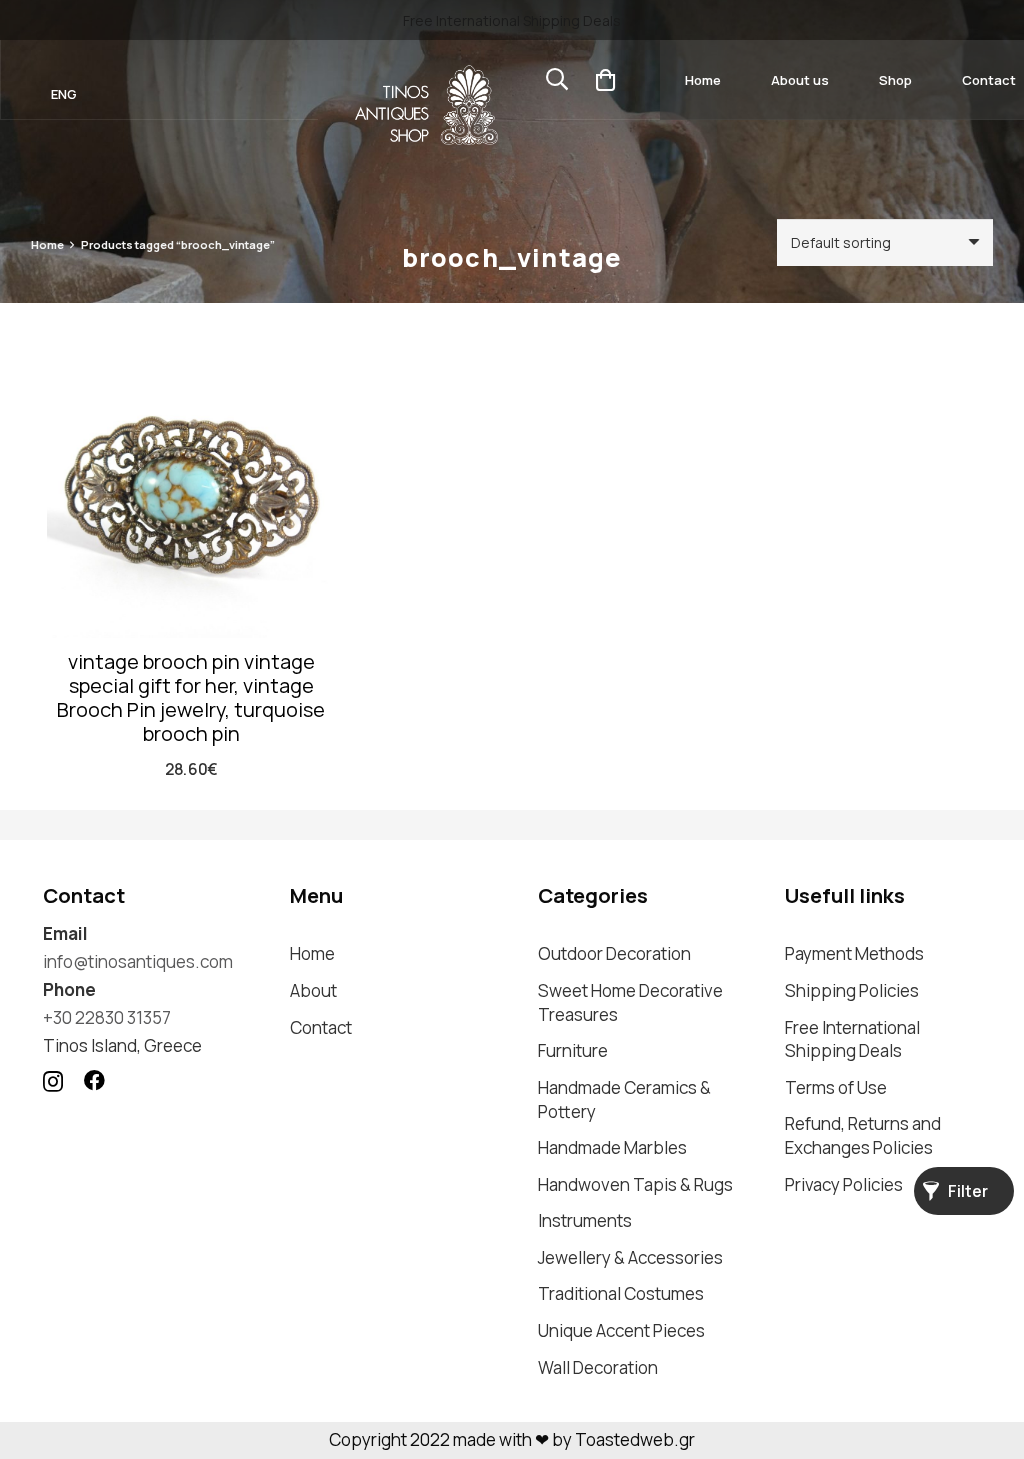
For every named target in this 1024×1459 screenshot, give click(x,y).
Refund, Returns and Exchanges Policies (863, 1135)
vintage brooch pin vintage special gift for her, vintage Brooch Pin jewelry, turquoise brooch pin (191, 697)
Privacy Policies (844, 1184)
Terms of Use (836, 1087)
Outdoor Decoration (614, 953)
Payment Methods (854, 953)
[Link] (426, 105)
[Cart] (605, 80)
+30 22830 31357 (107, 1017)
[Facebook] (94, 1080)
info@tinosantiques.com (138, 961)
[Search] (557, 80)
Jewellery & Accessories (630, 1257)
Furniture (573, 1050)
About (313, 990)
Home (47, 244)
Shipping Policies (852, 990)
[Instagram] (53, 1081)
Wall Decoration (598, 1367)
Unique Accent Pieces (621, 1330)
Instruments (585, 1220)
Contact (321, 1027)
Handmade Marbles (612, 1147)
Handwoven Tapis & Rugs (635, 1184)
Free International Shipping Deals (852, 1039)
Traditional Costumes (621, 1293)
